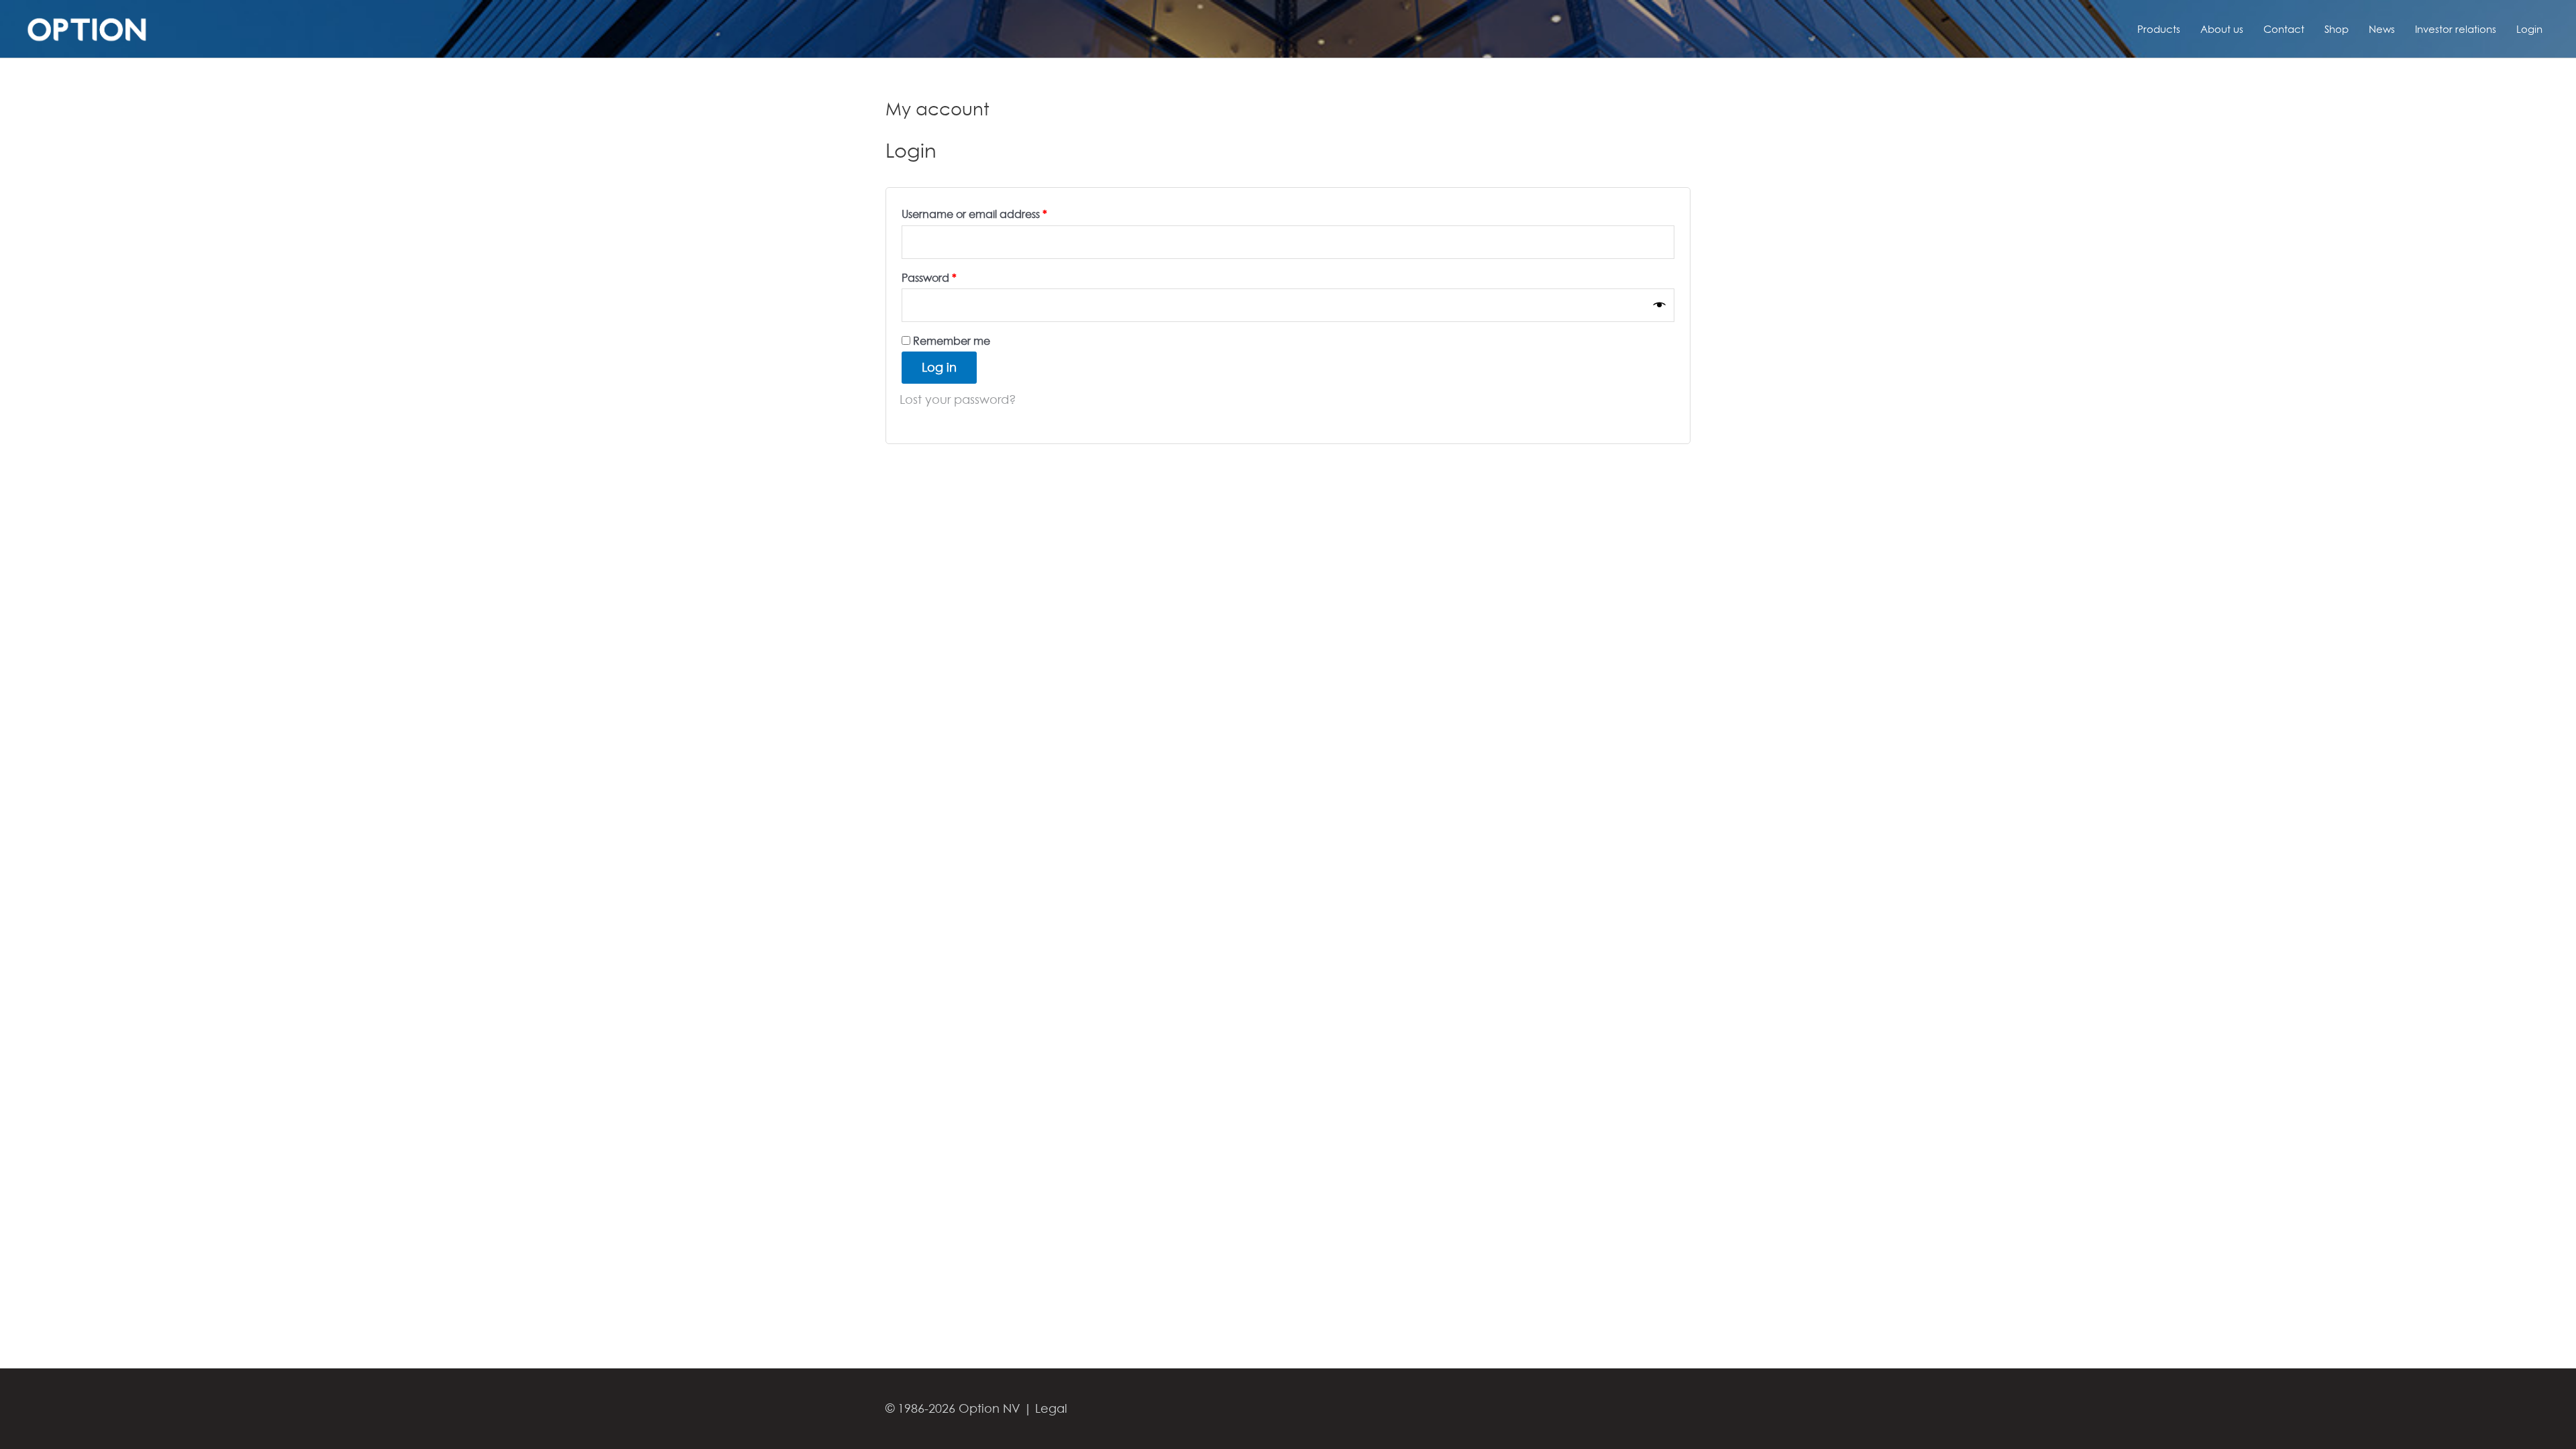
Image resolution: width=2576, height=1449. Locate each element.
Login (2529, 29)
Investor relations (2456, 29)
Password (952, 276)
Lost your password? (958, 399)
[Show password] (1660, 305)
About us (2222, 29)
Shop (2337, 29)
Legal (1051, 1408)
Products (2159, 29)
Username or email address (998, 212)
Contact (2284, 29)
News (2382, 29)
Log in (939, 367)
